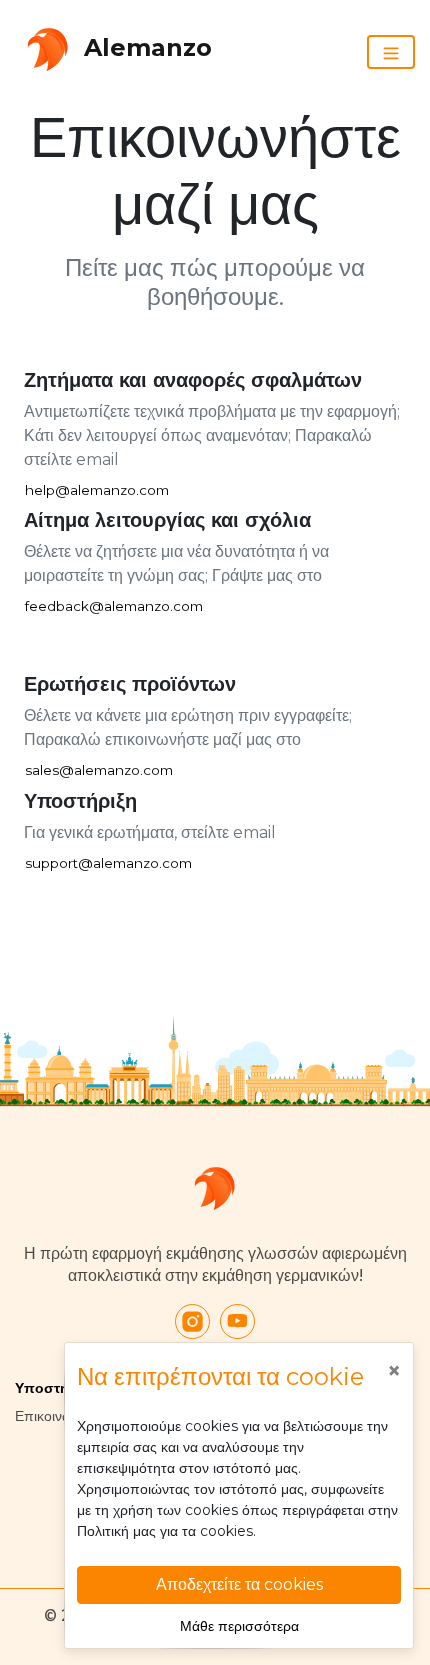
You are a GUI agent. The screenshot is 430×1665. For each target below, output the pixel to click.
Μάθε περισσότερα (239, 1626)
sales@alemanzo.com (99, 770)
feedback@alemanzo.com (114, 606)
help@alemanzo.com (97, 490)
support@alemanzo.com (108, 863)
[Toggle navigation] (391, 52)
